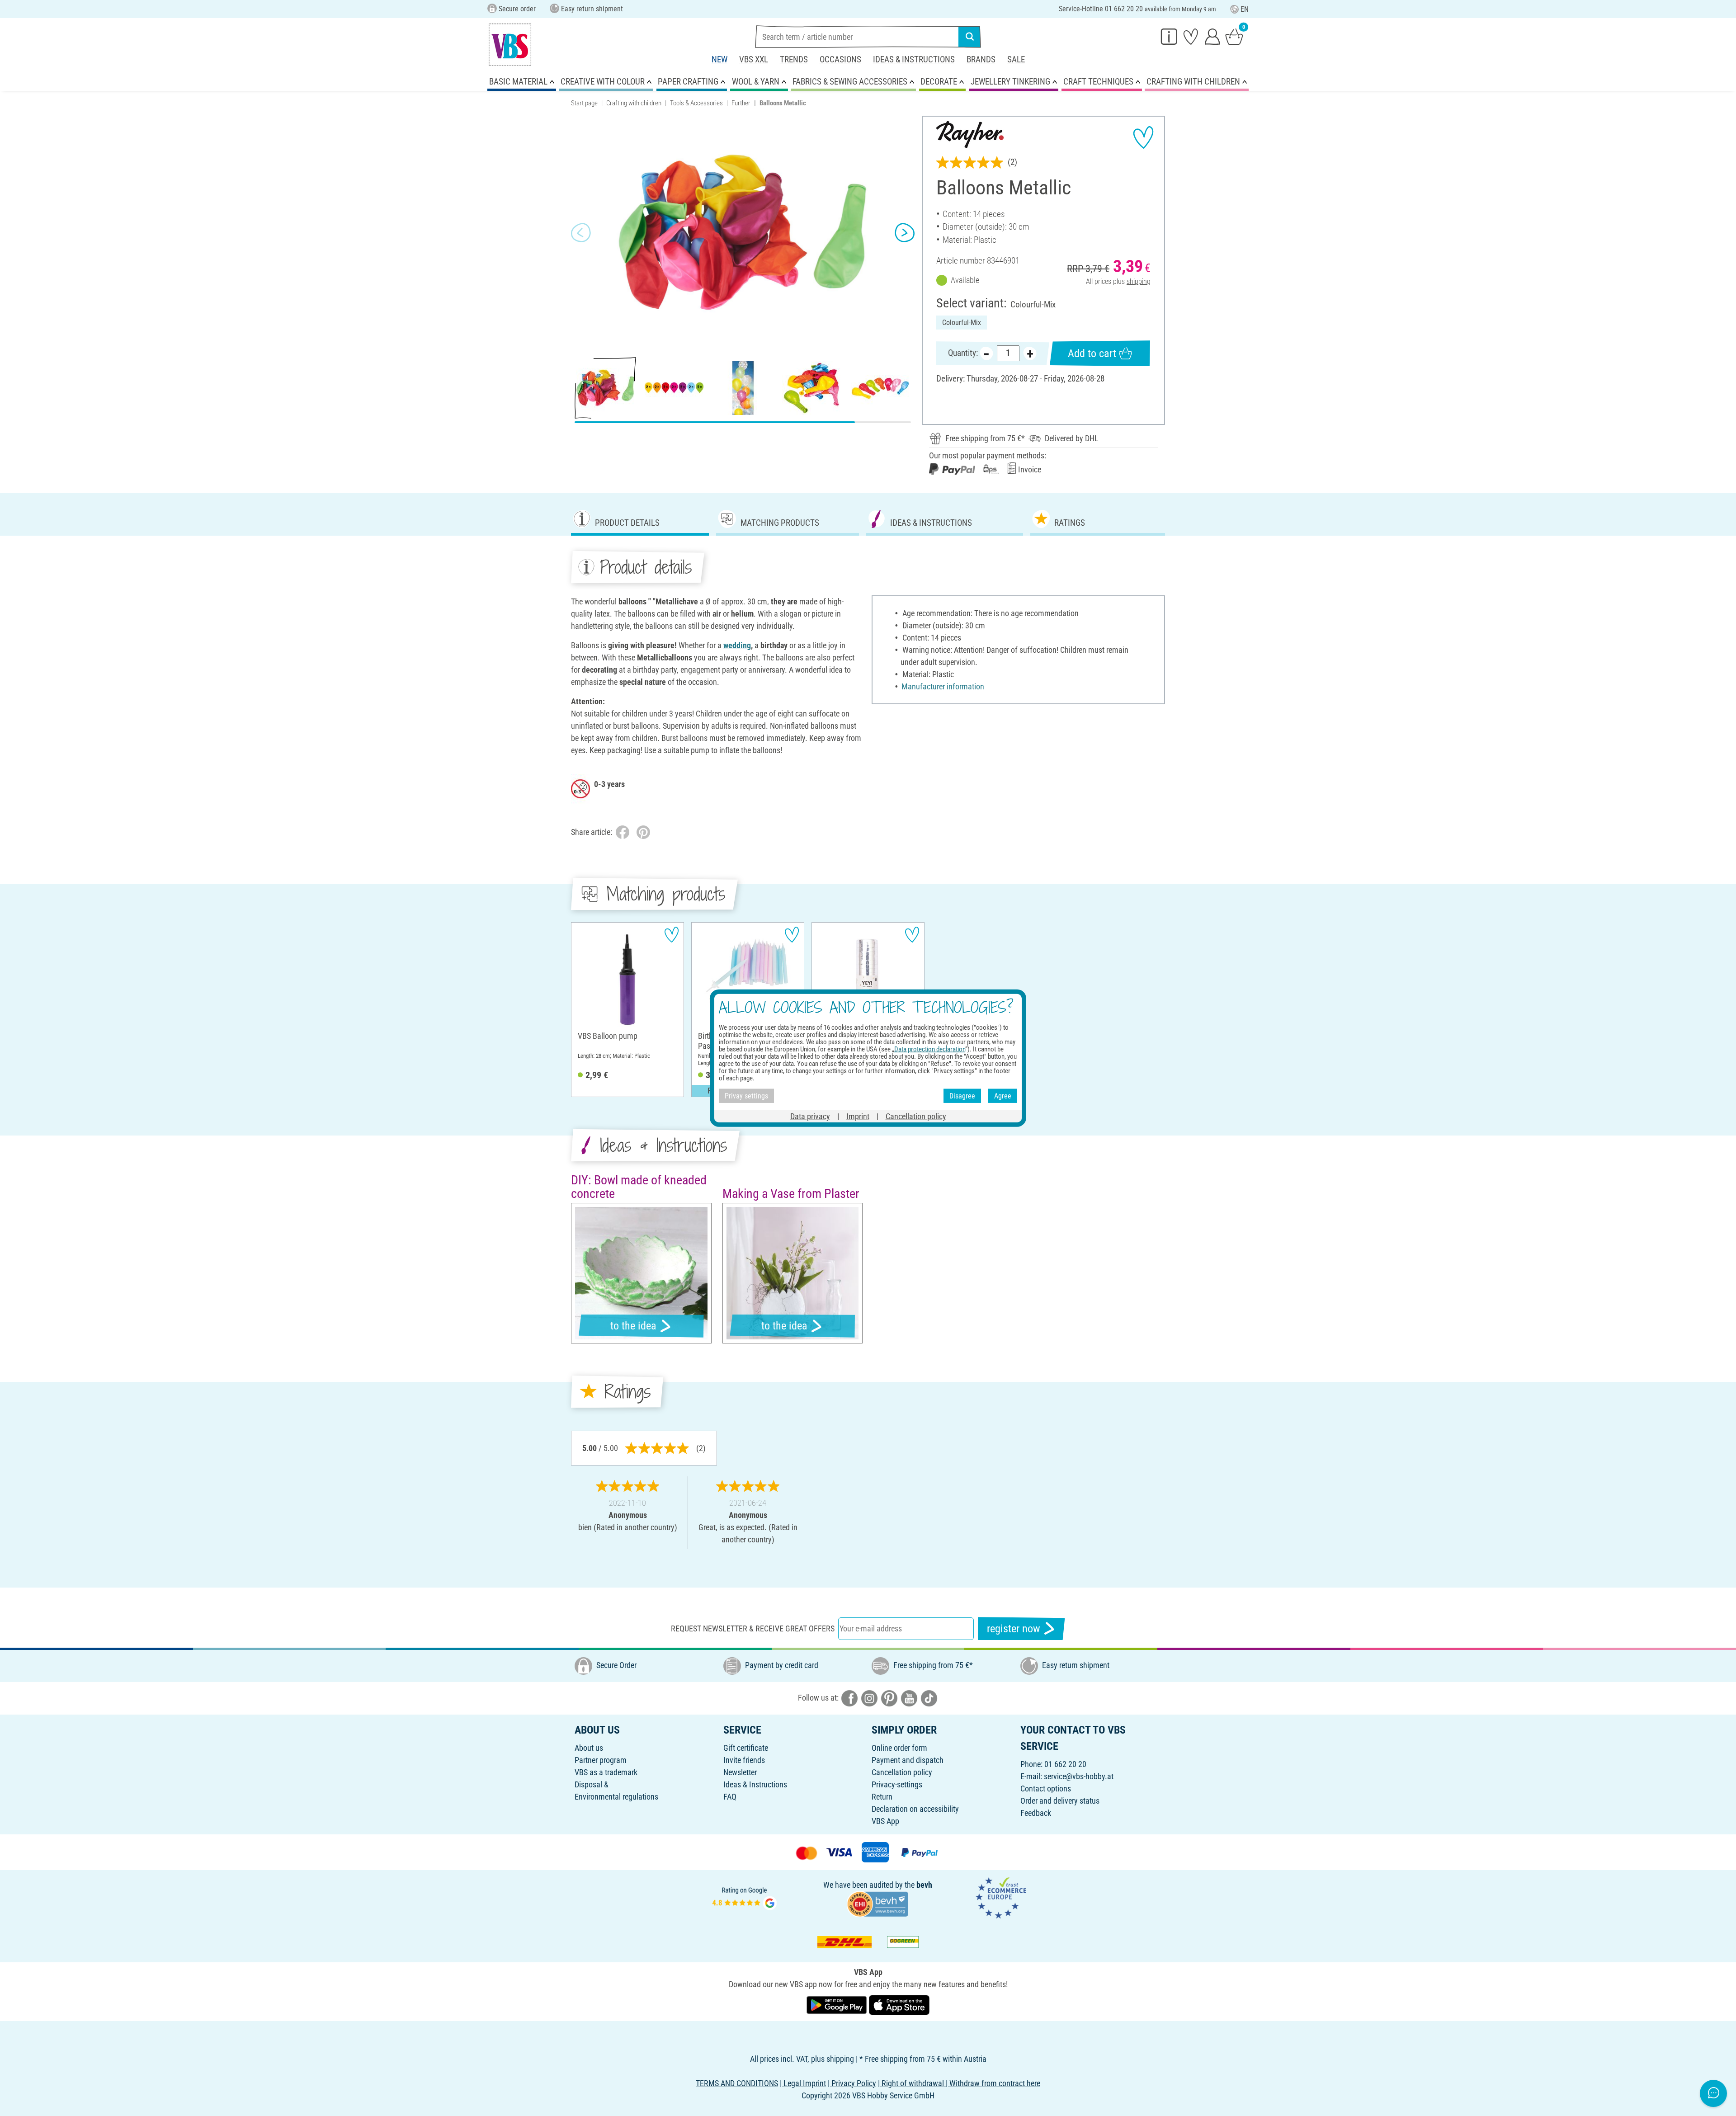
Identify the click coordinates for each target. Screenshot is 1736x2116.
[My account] (1212, 36)
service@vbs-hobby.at (1079, 1776)
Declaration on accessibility (915, 1809)
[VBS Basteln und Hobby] (510, 45)
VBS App (885, 1821)
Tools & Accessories (696, 103)
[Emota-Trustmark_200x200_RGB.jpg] (1001, 1897)
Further (741, 103)
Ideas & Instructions (914, 59)
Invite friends (744, 1760)
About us (589, 1748)
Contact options (1046, 1788)
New (719, 59)
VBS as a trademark (606, 1772)
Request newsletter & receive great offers (753, 1628)
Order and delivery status (1060, 1801)
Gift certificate (746, 1748)
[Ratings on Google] (745, 1897)
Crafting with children (634, 103)
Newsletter (740, 1772)
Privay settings (746, 1096)
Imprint (858, 1116)
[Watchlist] (1191, 36)
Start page (584, 103)
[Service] (1169, 36)
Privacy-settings (897, 1784)
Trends (794, 59)
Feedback (1036, 1813)
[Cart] (1234, 36)
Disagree (962, 1096)
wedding (737, 645)
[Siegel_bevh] (877, 1903)
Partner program (601, 1760)
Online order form (899, 1748)
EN (1245, 9)
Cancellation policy (902, 1772)
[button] (581, 233)
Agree (1003, 1096)
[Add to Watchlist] (1143, 137)
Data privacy (810, 1116)
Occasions (840, 59)
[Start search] (970, 37)
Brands (981, 59)
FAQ (730, 1797)
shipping (1139, 281)
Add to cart (1092, 353)
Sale (1016, 59)
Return (882, 1797)
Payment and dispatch (908, 1760)
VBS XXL (754, 59)
